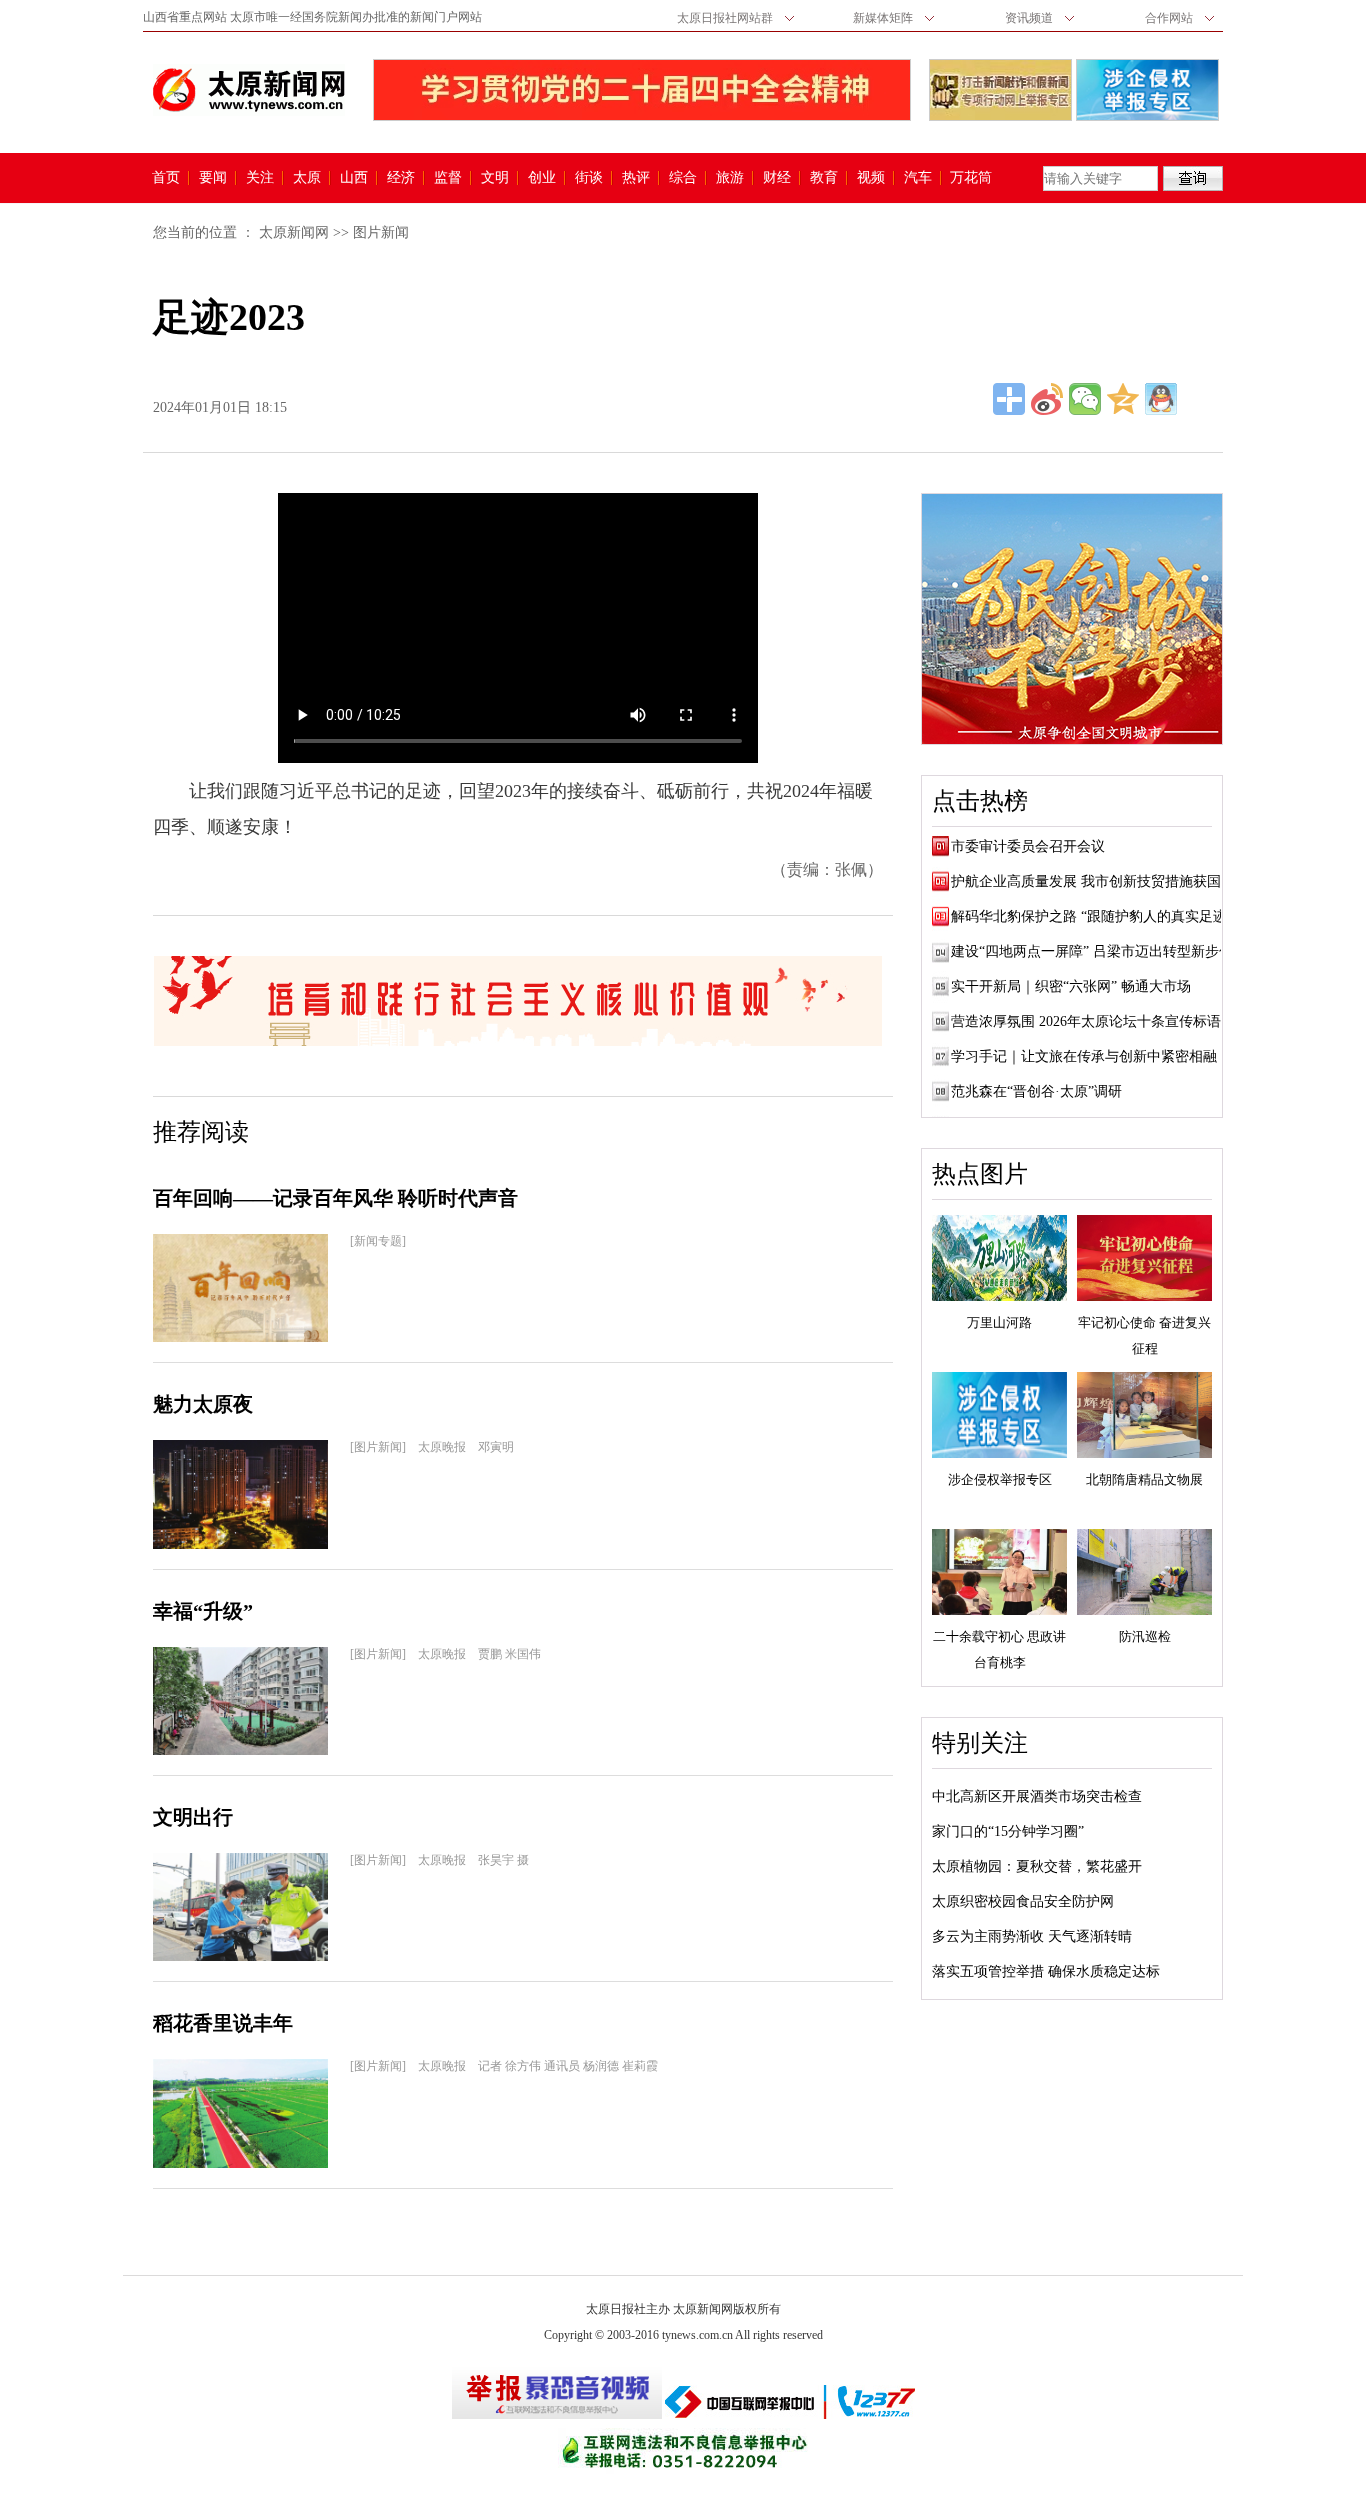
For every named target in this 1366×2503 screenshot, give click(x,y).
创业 (542, 178)
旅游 (730, 178)
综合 (683, 178)
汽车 (918, 178)
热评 (636, 178)
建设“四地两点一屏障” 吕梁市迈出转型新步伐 (1092, 951)
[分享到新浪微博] (1047, 399)
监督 (448, 178)
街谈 (589, 178)
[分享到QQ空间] (1123, 399)
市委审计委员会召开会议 (1028, 846)
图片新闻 (381, 232)
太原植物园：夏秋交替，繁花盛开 (1037, 1866)
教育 (824, 178)
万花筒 (968, 178)
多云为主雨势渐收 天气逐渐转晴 (1032, 1936)
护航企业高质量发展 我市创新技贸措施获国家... (1099, 881)
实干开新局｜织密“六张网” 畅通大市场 (1071, 986)
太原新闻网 (294, 232)
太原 (307, 178)
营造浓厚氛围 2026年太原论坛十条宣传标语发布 (1100, 1021)
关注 (260, 178)
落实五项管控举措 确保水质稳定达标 (1046, 1971)
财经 (777, 178)
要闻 (213, 178)
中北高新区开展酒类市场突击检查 (1037, 1796)
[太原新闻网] (249, 90)
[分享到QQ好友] (1161, 399)
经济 (401, 178)
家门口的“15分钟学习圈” (1008, 1831)
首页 (166, 178)
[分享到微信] (1085, 399)
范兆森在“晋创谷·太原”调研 (1036, 1091)
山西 (354, 178)
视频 (871, 178)
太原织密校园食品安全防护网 (1023, 1901)
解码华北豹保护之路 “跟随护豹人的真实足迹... (1095, 916)
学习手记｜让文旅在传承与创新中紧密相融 (1084, 1056)
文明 (495, 178)
